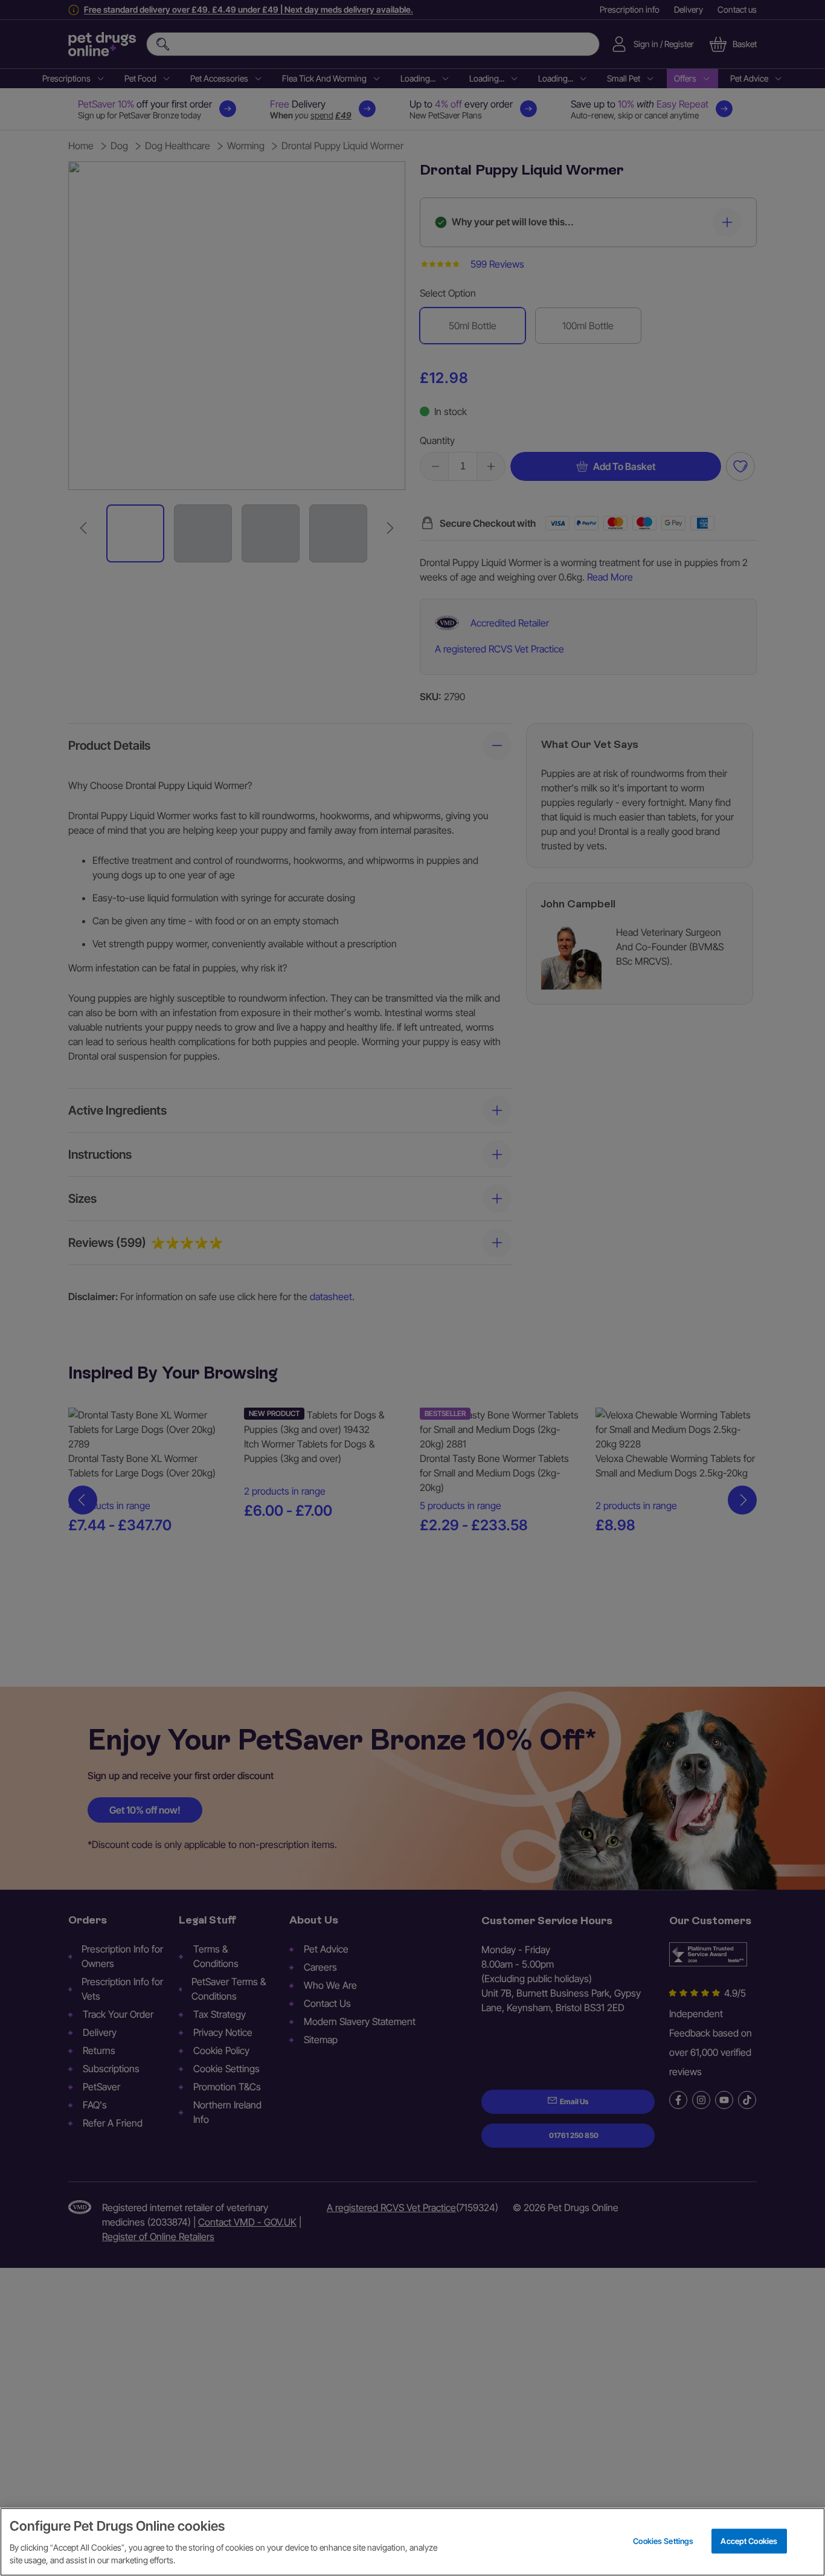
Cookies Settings (663, 2540)
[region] (412, 2542)
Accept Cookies (749, 2540)
